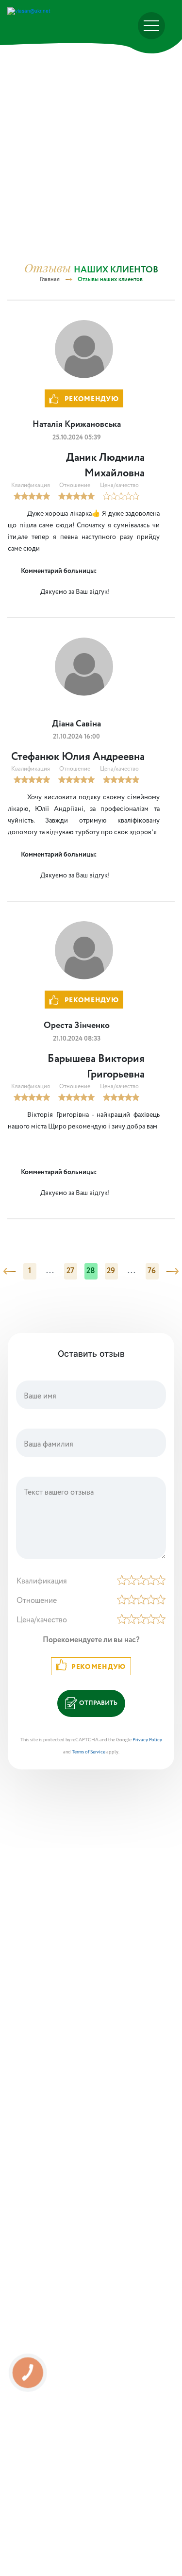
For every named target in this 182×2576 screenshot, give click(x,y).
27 (71, 1271)
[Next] (172, 1271)
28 (91, 1271)
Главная (50, 279)
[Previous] (9, 1271)
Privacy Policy (147, 1740)
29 (111, 1271)
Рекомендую (99, 1667)
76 (152, 1271)
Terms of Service (89, 1752)
